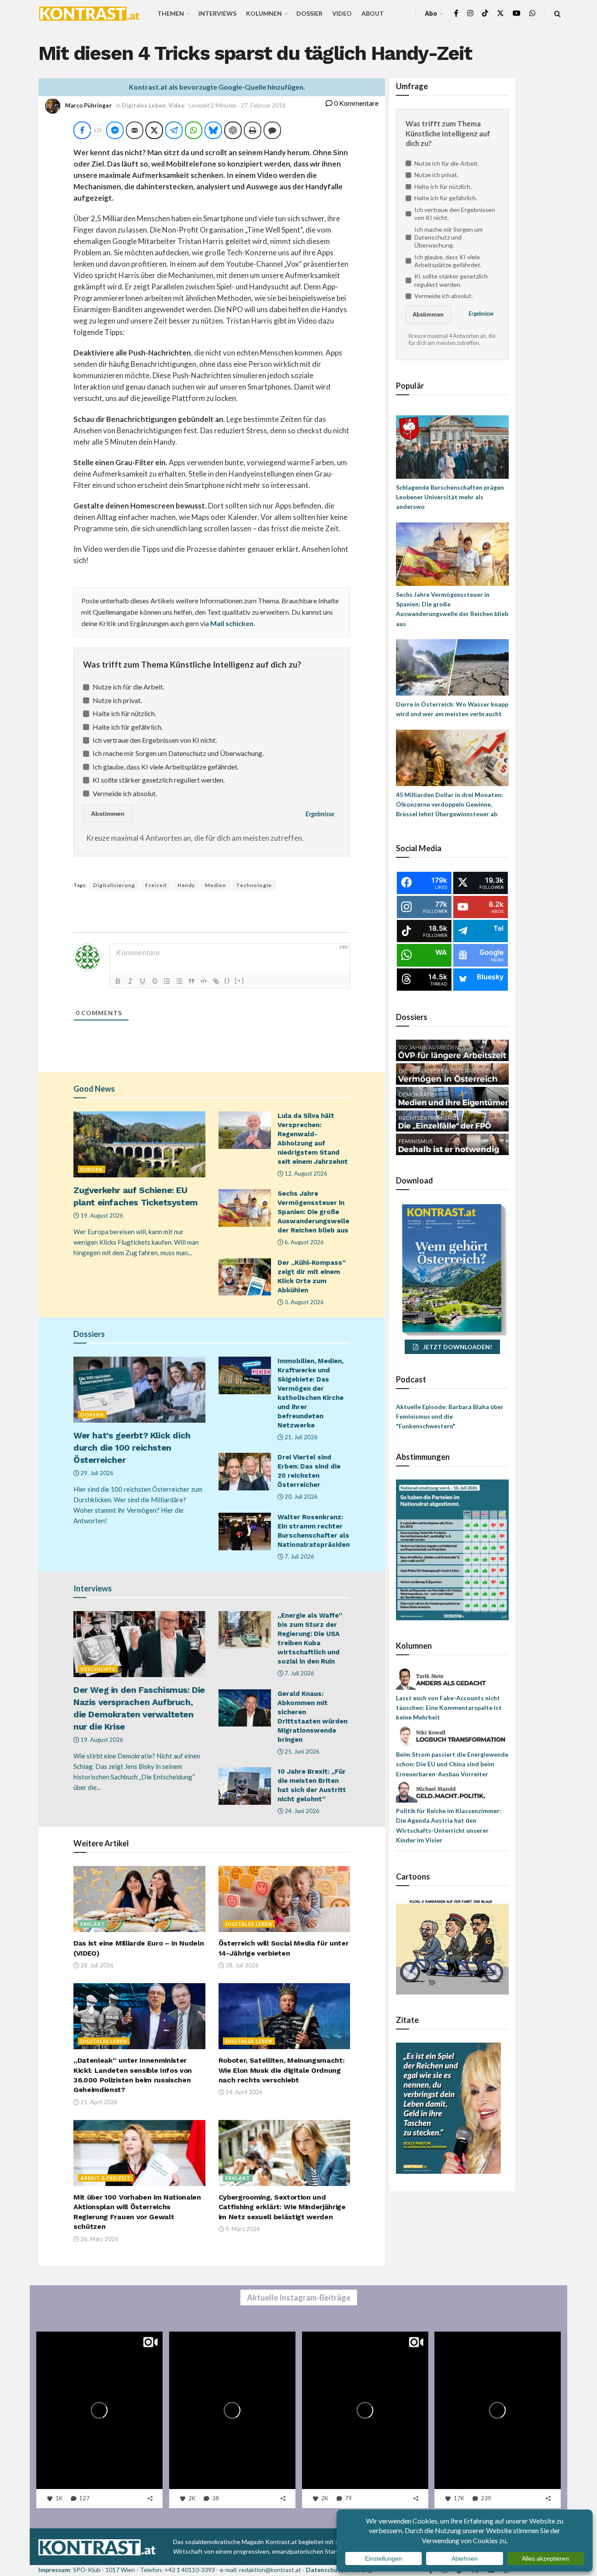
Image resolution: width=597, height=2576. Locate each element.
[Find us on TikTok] (485, 14)
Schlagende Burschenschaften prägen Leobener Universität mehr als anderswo (450, 497)
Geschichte (98, 1669)
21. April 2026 (98, 2102)
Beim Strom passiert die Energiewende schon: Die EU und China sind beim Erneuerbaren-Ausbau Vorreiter (452, 1764)
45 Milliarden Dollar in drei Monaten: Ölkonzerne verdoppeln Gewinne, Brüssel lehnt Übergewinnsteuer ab (449, 804)
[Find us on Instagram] (470, 13)
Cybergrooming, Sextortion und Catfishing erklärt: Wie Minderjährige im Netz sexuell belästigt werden (282, 2207)
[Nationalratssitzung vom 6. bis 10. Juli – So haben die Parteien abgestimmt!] (452, 1549)
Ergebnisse (320, 814)
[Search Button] (557, 13)
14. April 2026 (243, 2092)
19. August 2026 (101, 1215)
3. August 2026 (304, 1302)
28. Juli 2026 (96, 1965)
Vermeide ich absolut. (125, 793)
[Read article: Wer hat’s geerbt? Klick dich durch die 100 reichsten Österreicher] (139, 1390)
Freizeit (156, 885)
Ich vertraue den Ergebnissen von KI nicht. (155, 740)
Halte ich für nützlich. (124, 713)
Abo (431, 13)
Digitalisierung (114, 885)
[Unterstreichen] (142, 981)
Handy (186, 885)
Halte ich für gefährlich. (128, 727)
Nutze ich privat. (117, 700)
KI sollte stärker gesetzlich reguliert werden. (159, 780)
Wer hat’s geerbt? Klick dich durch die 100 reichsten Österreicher (132, 1448)
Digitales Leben (144, 105)
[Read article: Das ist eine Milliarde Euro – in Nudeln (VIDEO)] (139, 1899)
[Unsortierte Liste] (179, 981)
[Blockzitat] (191, 981)
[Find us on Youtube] (517, 13)
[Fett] (118, 981)
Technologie (254, 885)
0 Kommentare (356, 103)
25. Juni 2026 (301, 1751)
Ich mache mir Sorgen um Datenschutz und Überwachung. (178, 753)
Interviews (217, 13)
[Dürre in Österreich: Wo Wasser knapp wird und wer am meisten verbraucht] (452, 667)
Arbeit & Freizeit (106, 2178)
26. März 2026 (99, 2239)
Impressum (54, 2570)
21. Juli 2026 (300, 1437)
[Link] (216, 981)
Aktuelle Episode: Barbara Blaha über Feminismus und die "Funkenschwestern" (450, 1417)
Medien (215, 885)
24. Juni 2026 (301, 1811)
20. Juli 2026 (300, 1497)
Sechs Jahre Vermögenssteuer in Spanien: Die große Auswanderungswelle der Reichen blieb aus (313, 1212)
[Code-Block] (204, 981)
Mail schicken (232, 623)
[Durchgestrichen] (155, 981)
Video (342, 13)
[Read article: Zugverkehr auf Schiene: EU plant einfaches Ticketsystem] (139, 1144)
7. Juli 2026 (299, 1556)
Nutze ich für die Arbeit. (128, 687)
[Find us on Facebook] (456, 13)
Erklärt (93, 1924)
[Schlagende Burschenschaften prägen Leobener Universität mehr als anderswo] (452, 446)
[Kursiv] (130, 981)
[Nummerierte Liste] (167, 981)
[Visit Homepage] (89, 14)
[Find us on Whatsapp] (532, 13)
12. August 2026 (305, 1173)
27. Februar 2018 (263, 105)
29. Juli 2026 (96, 1473)
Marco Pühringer (89, 105)
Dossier (309, 13)
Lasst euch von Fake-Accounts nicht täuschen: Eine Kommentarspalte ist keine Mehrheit (449, 1708)
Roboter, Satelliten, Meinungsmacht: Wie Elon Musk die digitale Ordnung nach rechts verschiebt (282, 2070)
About (373, 13)
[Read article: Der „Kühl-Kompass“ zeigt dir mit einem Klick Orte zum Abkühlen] (245, 1277)
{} (227, 980)
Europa (92, 1169)
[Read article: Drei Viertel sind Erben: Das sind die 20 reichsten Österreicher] (245, 1472)
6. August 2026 (304, 1242)
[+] (239, 980)
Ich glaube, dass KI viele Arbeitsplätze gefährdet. (166, 767)
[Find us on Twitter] (500, 13)
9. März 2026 (242, 2229)
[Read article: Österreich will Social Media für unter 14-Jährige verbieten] (285, 1899)
